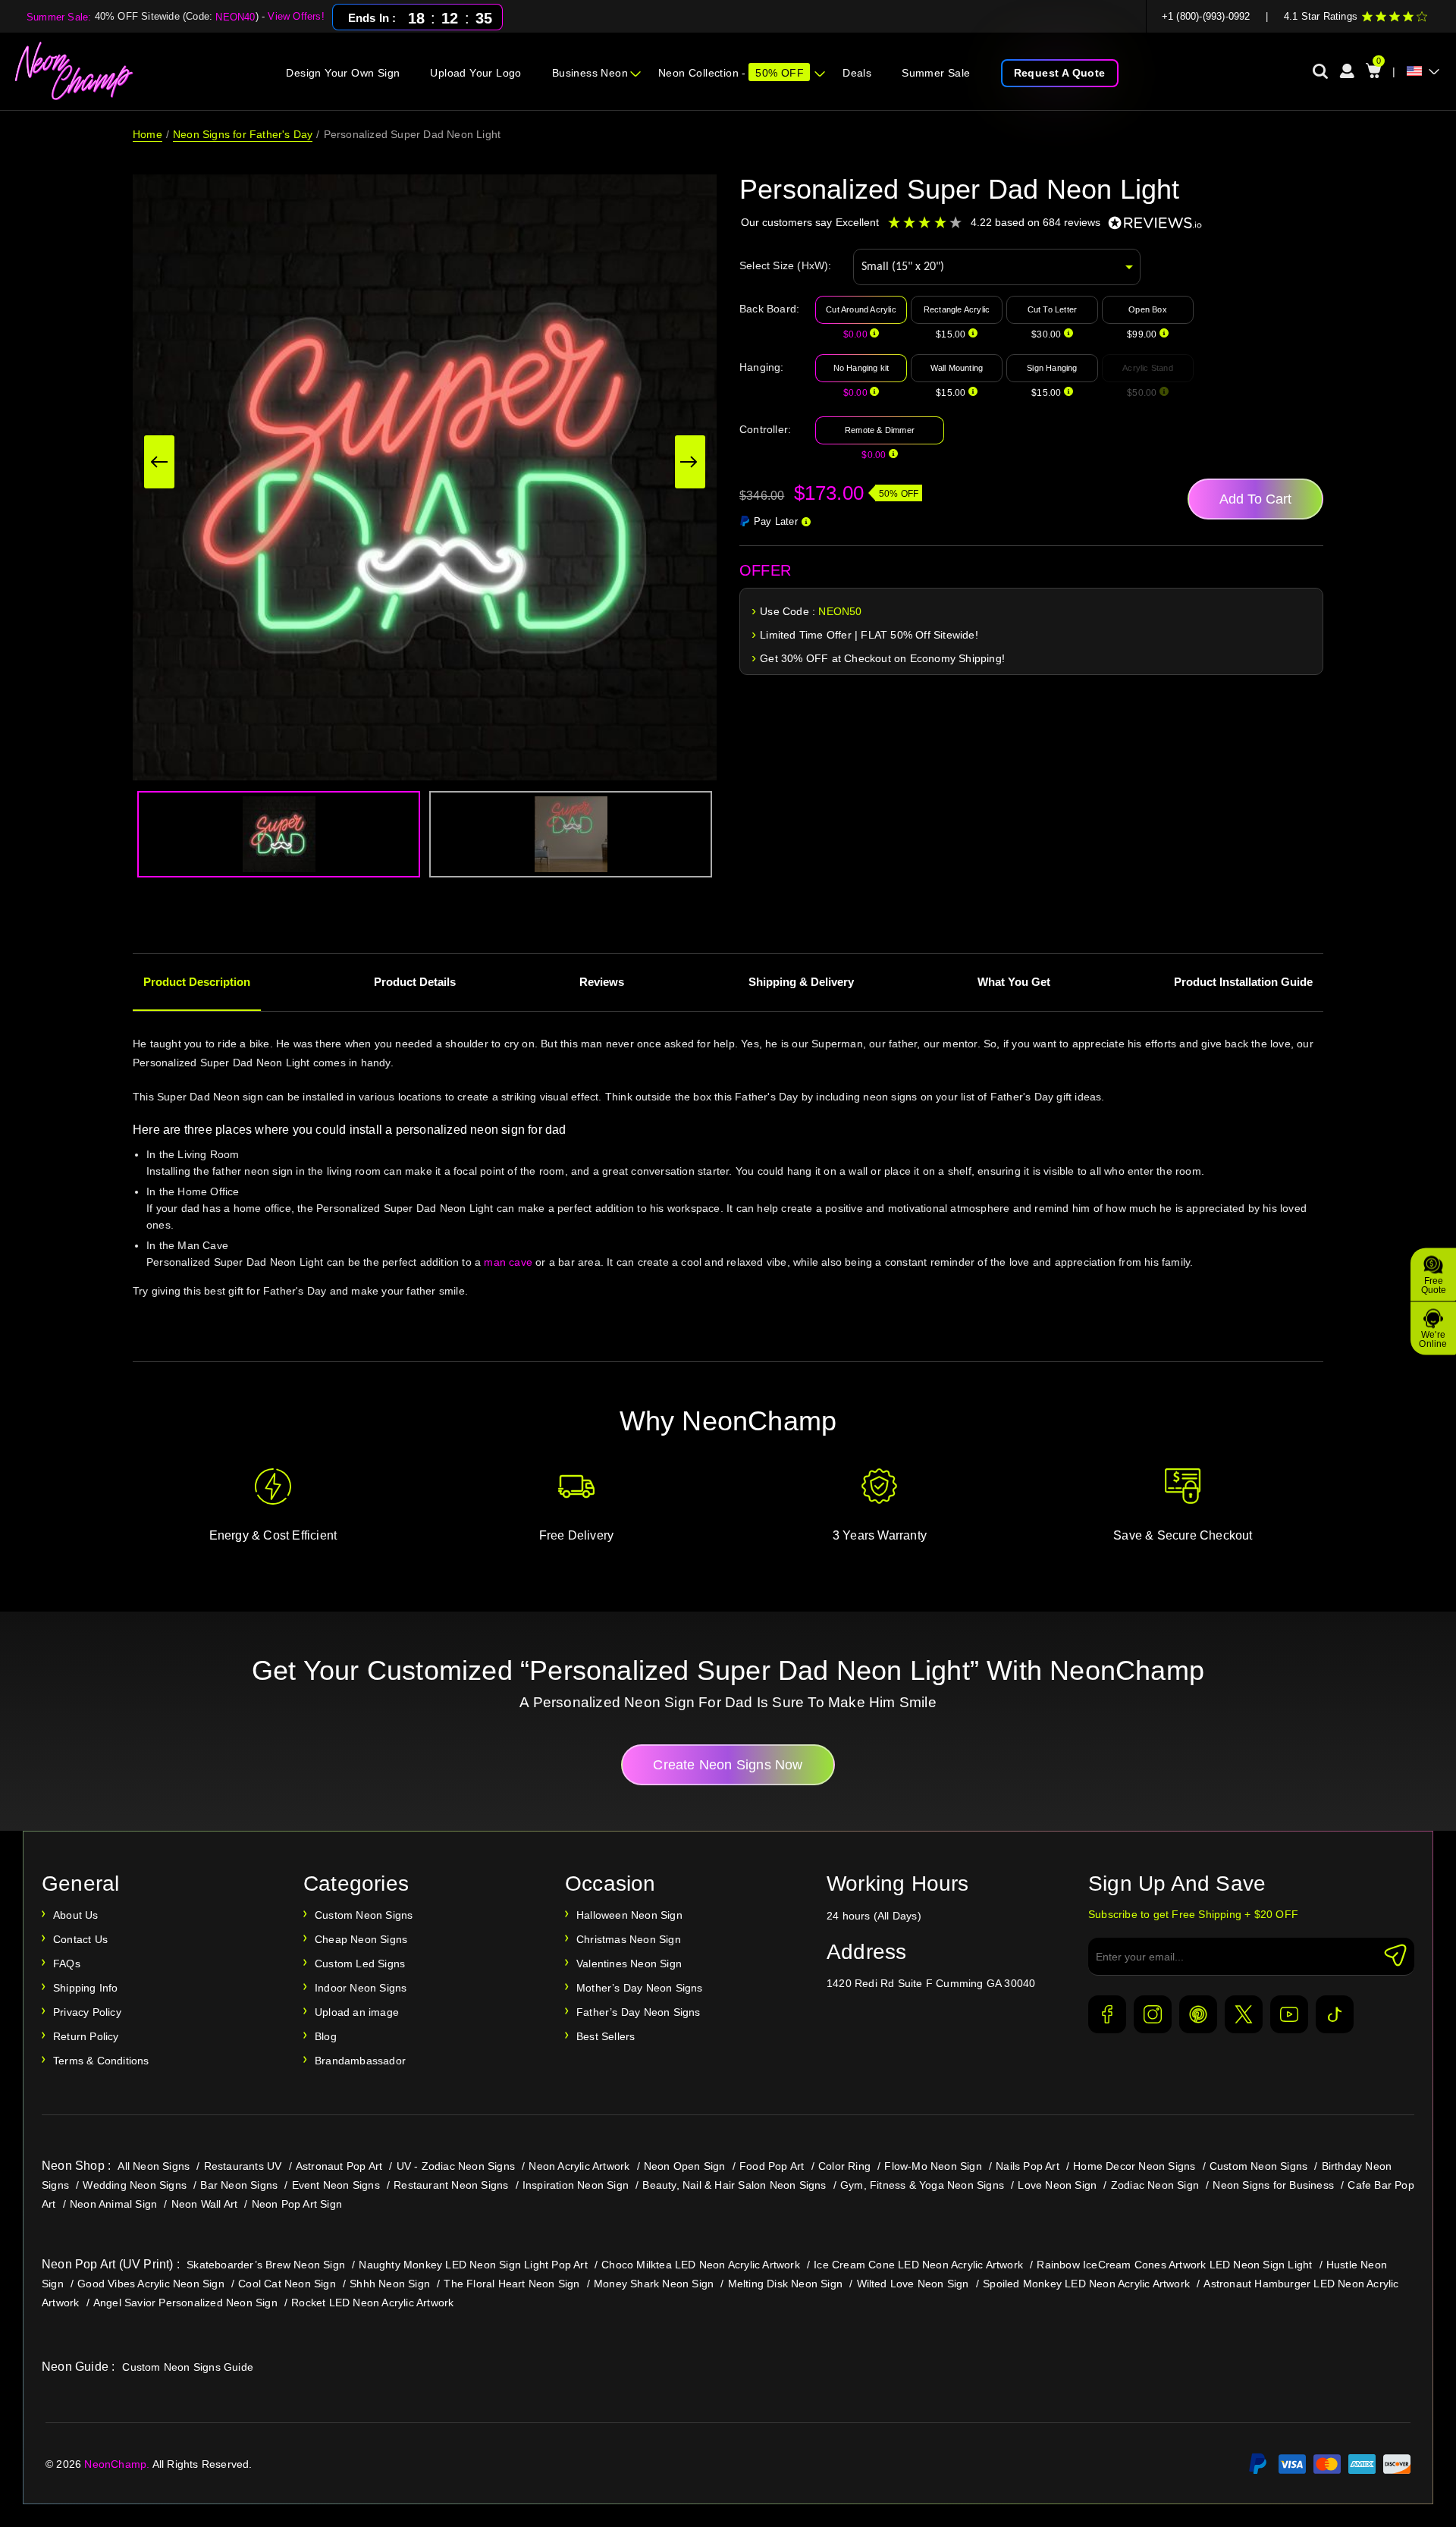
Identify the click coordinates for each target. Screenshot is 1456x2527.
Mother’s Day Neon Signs (640, 1988)
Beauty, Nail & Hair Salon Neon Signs (734, 2185)
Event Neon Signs (336, 2185)
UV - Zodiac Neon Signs (456, 2166)
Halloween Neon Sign (629, 1915)
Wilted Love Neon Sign (913, 2284)
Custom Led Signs (360, 1964)
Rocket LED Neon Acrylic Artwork (372, 2303)
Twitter (1244, 2014)
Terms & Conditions (101, 2061)
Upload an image (357, 2012)
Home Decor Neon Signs (1134, 2166)
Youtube (1289, 2014)
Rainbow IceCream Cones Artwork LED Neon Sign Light (1174, 2265)
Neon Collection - (731, 73)
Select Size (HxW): (786, 265)
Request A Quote (1060, 73)
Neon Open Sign (685, 2166)
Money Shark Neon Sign (654, 2284)
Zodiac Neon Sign (1155, 2185)
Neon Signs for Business (1273, 2185)
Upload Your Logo (475, 73)
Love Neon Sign (1057, 2185)
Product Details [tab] (415, 982)
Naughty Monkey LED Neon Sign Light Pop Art (473, 2265)
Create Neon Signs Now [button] (728, 1765)
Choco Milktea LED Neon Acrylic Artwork (701, 2265)
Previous (159, 462)
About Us (76, 1915)
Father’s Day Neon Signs (639, 2012)
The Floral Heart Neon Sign (511, 2284)
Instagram (1153, 2014)
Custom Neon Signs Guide (188, 2367)
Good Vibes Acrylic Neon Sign (151, 2284)
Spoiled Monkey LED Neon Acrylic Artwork (1086, 2284)
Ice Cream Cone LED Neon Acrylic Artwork (918, 2265)
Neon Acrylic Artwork (579, 2166)
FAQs (67, 1964)
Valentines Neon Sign (629, 1964)
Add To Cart (1255, 499)
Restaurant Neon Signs (451, 2185)
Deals (857, 73)
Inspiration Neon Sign (576, 2185)
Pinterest (1198, 2014)
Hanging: (762, 367)
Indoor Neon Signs (361, 1988)
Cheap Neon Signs (361, 1939)
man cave (508, 1262)
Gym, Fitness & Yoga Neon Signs (922, 2185)
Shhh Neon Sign (390, 2284)
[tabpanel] (728, 1190)
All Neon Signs (154, 2166)
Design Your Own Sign (343, 73)
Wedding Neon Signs (135, 2185)
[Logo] (75, 71)
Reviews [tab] (602, 982)
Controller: (765, 429)
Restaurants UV (243, 2166)
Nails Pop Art (1028, 2166)
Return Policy (86, 2036)
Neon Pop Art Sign (297, 2204)
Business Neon (590, 73)
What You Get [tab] (1014, 982)
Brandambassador (360, 2061)
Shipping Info (86, 1988)
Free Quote (1434, 1285)
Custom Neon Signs (364, 1915)
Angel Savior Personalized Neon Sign (185, 2303)
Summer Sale (936, 73)
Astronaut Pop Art (339, 2166)
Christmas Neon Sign (629, 1939)
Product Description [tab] (197, 982)
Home (147, 134)
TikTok (1335, 2014)
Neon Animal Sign (113, 2204)
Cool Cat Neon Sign (287, 2284)
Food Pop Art (772, 2166)
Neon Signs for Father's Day (243, 134)
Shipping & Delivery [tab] (801, 982)
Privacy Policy (87, 2012)
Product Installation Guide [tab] (1243, 982)
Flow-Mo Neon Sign (933, 2166)
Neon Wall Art (205, 2204)
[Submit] (1395, 1955)
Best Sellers (606, 2036)
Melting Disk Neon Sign (785, 2284)
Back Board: (769, 309)
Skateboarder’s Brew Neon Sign (266, 2265)
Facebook (1107, 2014)
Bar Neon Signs (239, 2185)
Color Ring (844, 2166)
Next (690, 462)
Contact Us (80, 1939)
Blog (326, 2036)
